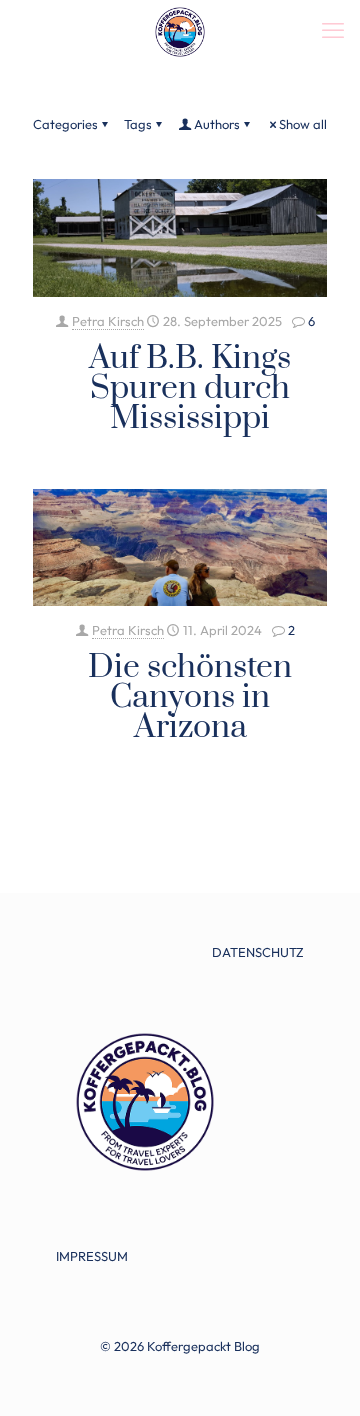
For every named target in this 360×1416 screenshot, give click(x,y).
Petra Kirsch (108, 321)
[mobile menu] (333, 30)
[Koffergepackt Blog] (180, 30)
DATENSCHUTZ (258, 952)
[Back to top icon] (319, 1375)
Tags (138, 124)
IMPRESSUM (92, 1256)
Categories (65, 124)
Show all (303, 124)
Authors (217, 124)
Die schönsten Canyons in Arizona (190, 697)
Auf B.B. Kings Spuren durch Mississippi (190, 388)
